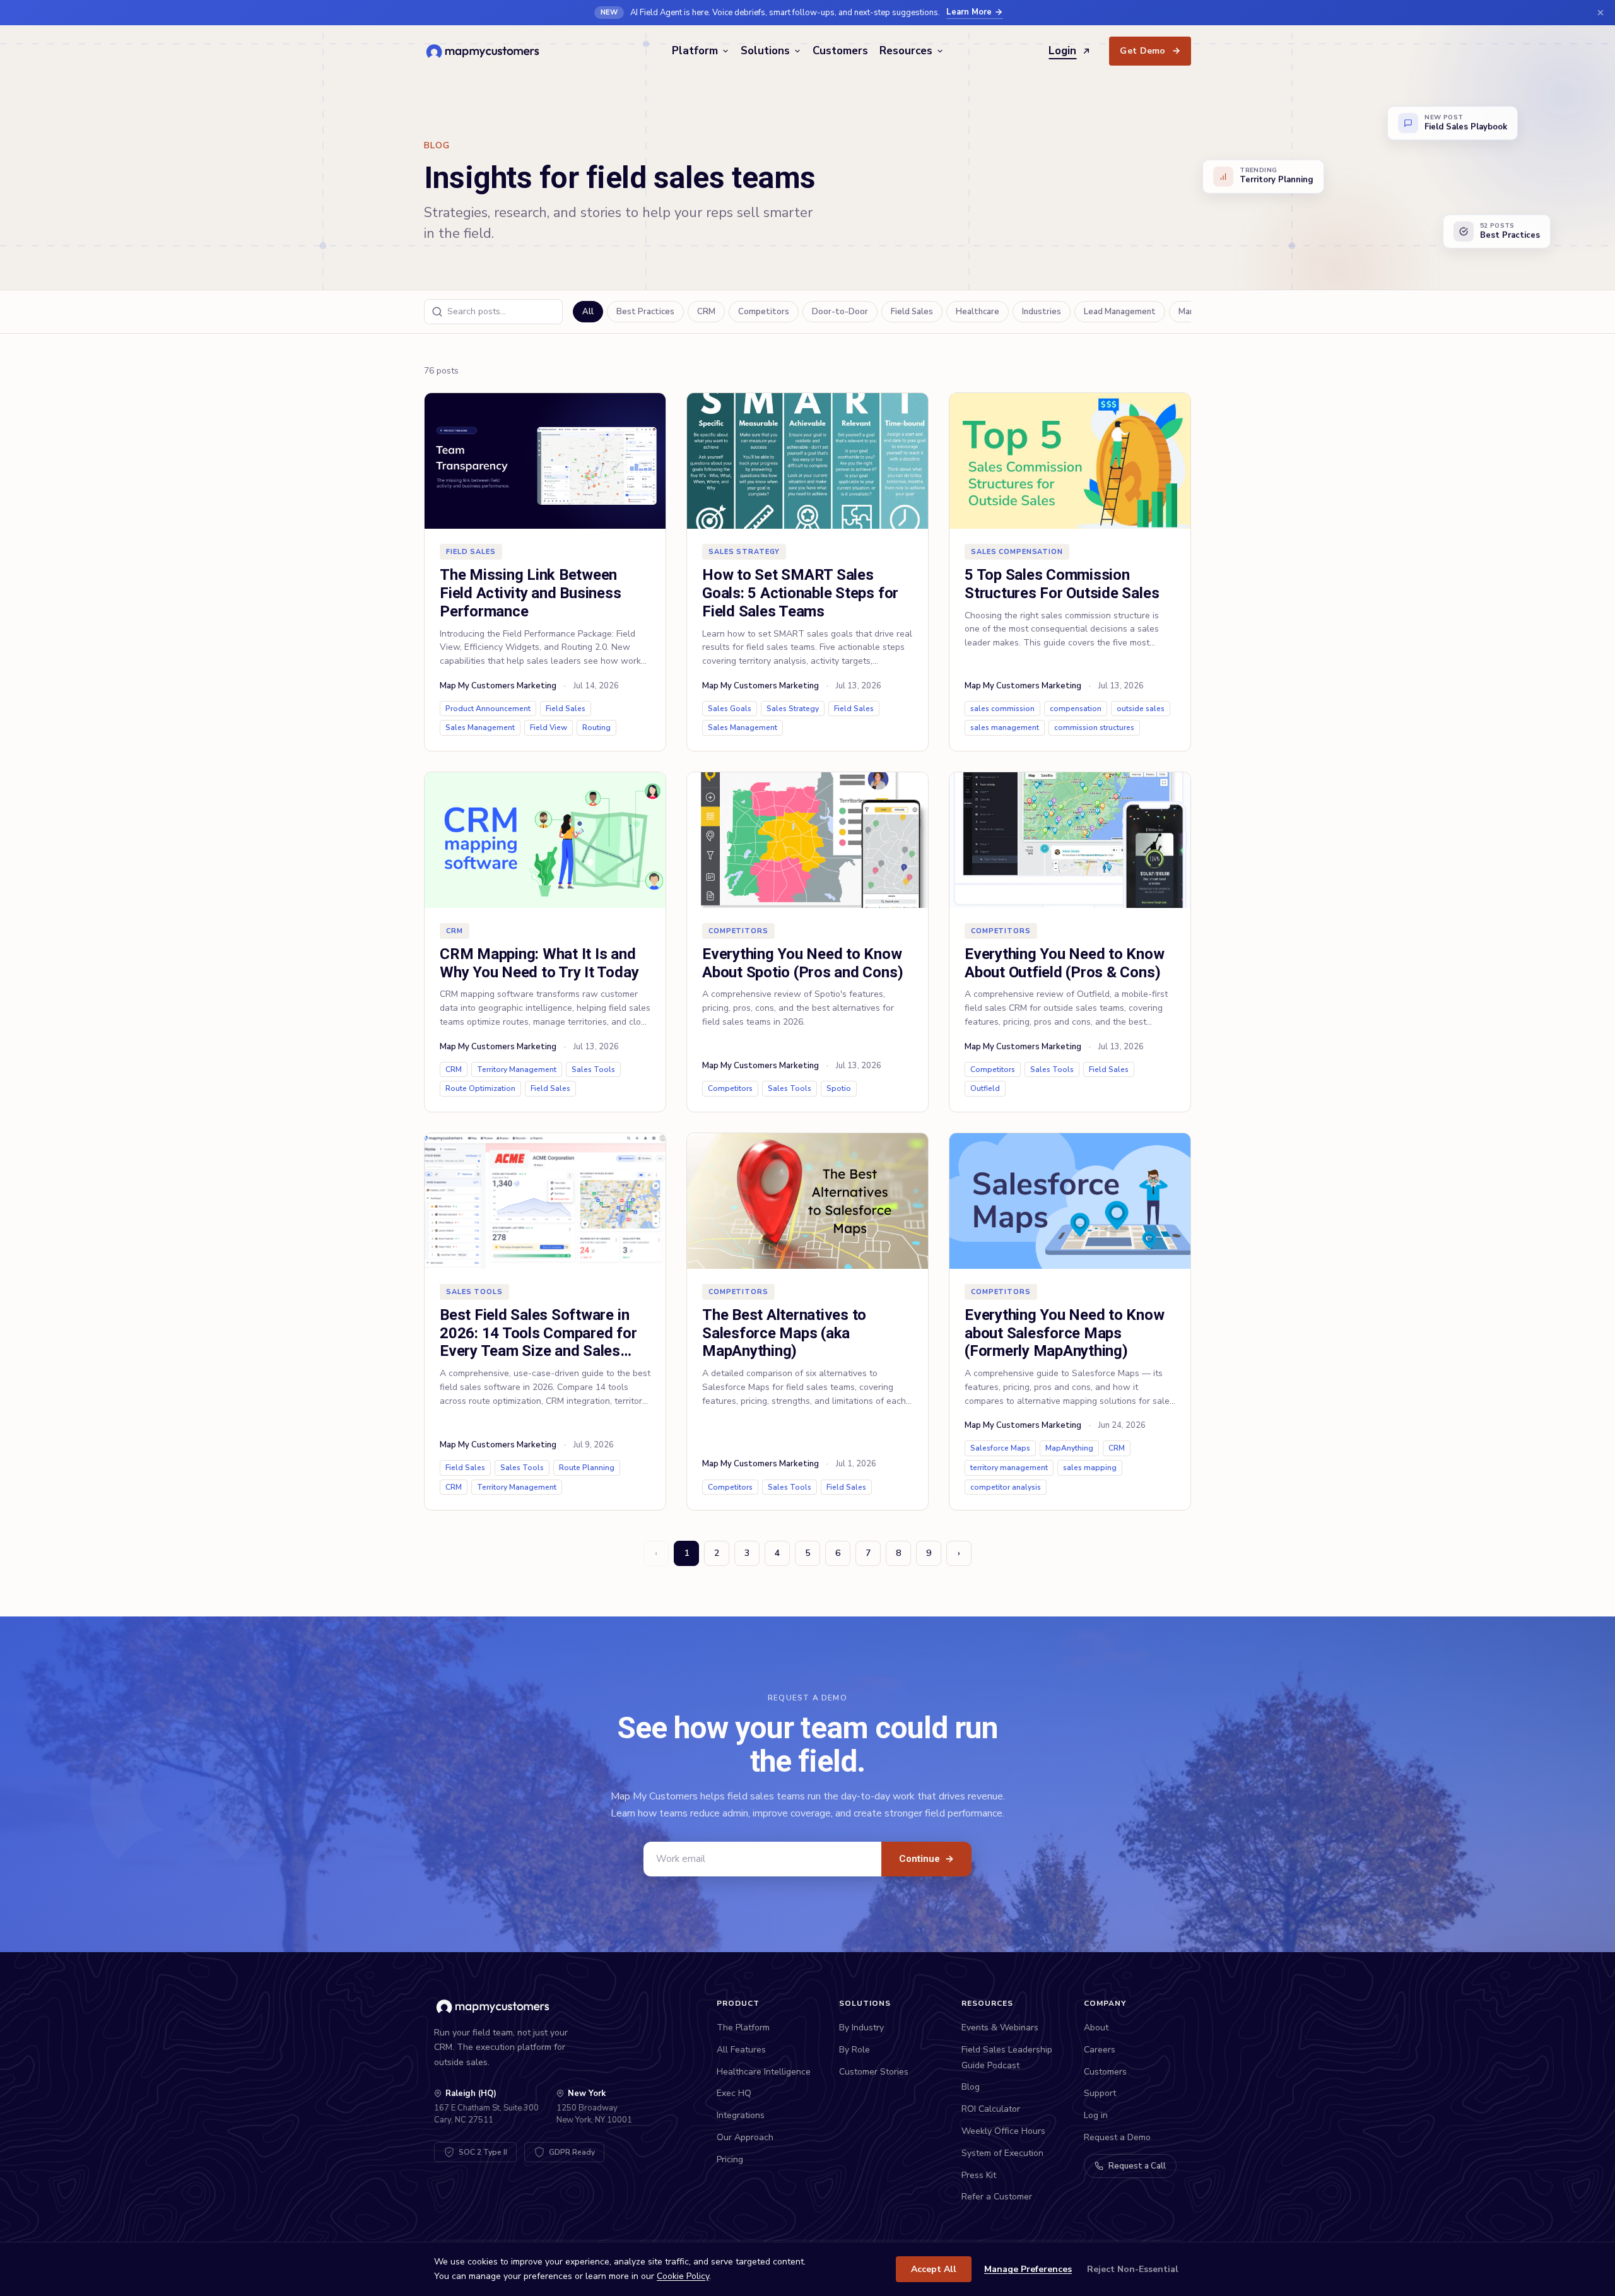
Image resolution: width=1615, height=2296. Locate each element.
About (1096, 2028)
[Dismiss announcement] (1600, 13)
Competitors (764, 312)
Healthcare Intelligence (764, 2072)
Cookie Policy (683, 2276)
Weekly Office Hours (1003, 2131)
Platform (695, 51)
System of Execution (1002, 2153)
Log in (1096, 2115)
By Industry (861, 2028)
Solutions (765, 51)
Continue (926, 1859)
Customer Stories (874, 2072)
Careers (1100, 2050)
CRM (706, 312)
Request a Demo (1117, 2137)
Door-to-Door (840, 312)
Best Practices (645, 312)
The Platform (743, 2028)
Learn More (969, 12)
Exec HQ (734, 2093)
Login (1062, 51)
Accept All (934, 2269)
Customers (840, 51)
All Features (741, 2050)
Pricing (730, 2159)
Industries (1042, 312)
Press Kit (979, 2175)
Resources (906, 51)
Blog (971, 2087)
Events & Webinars (1000, 2028)
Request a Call (1137, 2166)
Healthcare (978, 312)
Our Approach (745, 2137)
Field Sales (912, 312)
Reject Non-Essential (1133, 2269)
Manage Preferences (1028, 2269)
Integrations (741, 2115)
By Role (854, 2050)
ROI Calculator (991, 2109)
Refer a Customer (997, 2197)
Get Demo (1150, 51)
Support (1100, 2093)
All (588, 312)
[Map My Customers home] (485, 51)
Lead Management (1120, 312)
